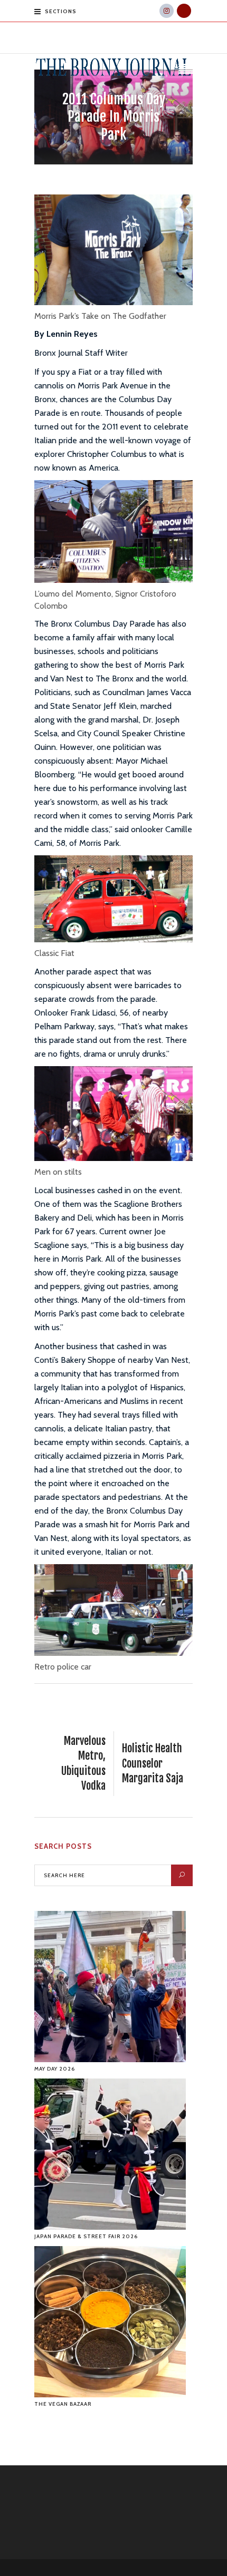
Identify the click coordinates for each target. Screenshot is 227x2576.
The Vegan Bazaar (63, 2404)
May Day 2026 (55, 2069)
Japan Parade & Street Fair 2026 (86, 2236)
